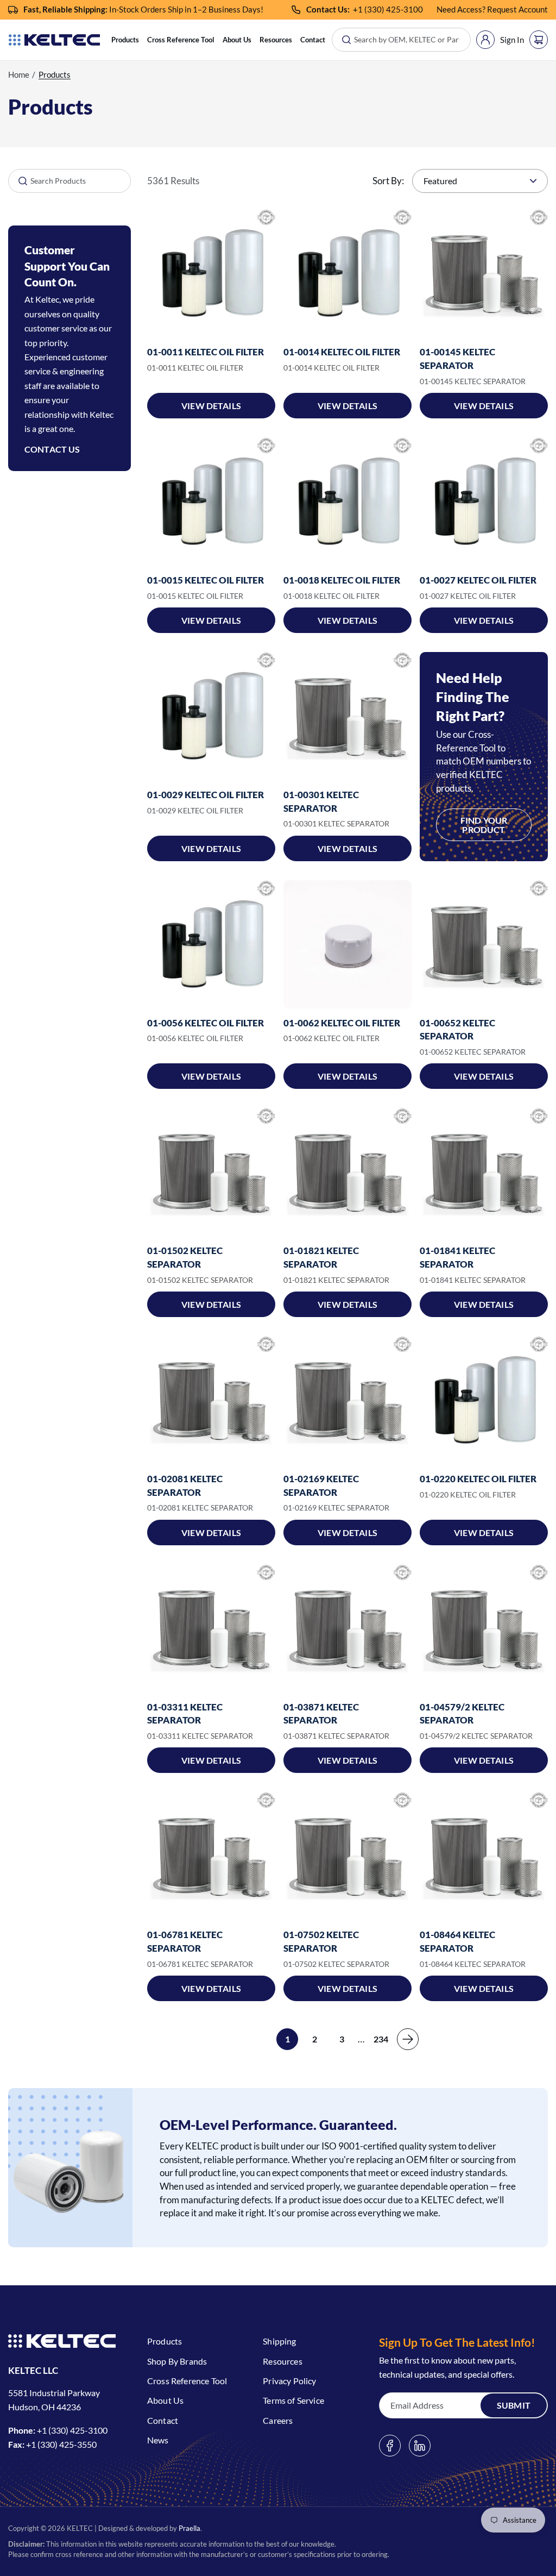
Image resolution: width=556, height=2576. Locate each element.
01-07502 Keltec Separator (321, 1941)
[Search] (18, 181)
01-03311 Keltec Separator (185, 1714)
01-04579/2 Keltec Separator (462, 1714)
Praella (189, 2528)
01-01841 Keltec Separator (457, 1257)
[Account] (485, 40)
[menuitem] (125, 40)
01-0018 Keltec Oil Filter (342, 580)
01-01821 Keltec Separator (321, 1257)
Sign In (512, 40)
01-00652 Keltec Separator (457, 1030)
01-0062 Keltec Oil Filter (342, 1023)
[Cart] (539, 40)
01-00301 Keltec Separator (321, 801)
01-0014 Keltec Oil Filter (342, 352)
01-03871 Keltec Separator (321, 1714)
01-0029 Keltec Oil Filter (206, 795)
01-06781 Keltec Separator (185, 1941)
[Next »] (408, 2039)
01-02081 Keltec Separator (185, 1486)
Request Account (517, 9)
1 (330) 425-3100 (390, 9)
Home (19, 74)
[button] (125, 40)
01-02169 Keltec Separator (321, 1486)
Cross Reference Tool (181, 40)
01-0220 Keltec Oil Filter (478, 1479)
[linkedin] (420, 2446)
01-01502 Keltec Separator (185, 1257)
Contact (313, 40)
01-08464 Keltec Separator (457, 1941)
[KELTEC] (54, 40)
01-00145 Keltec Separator (457, 359)
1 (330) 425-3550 (64, 2444)
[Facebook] (390, 2446)
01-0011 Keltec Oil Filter (206, 352)
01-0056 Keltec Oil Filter (206, 1023)
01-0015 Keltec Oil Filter (206, 580)
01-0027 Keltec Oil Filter (478, 580)
